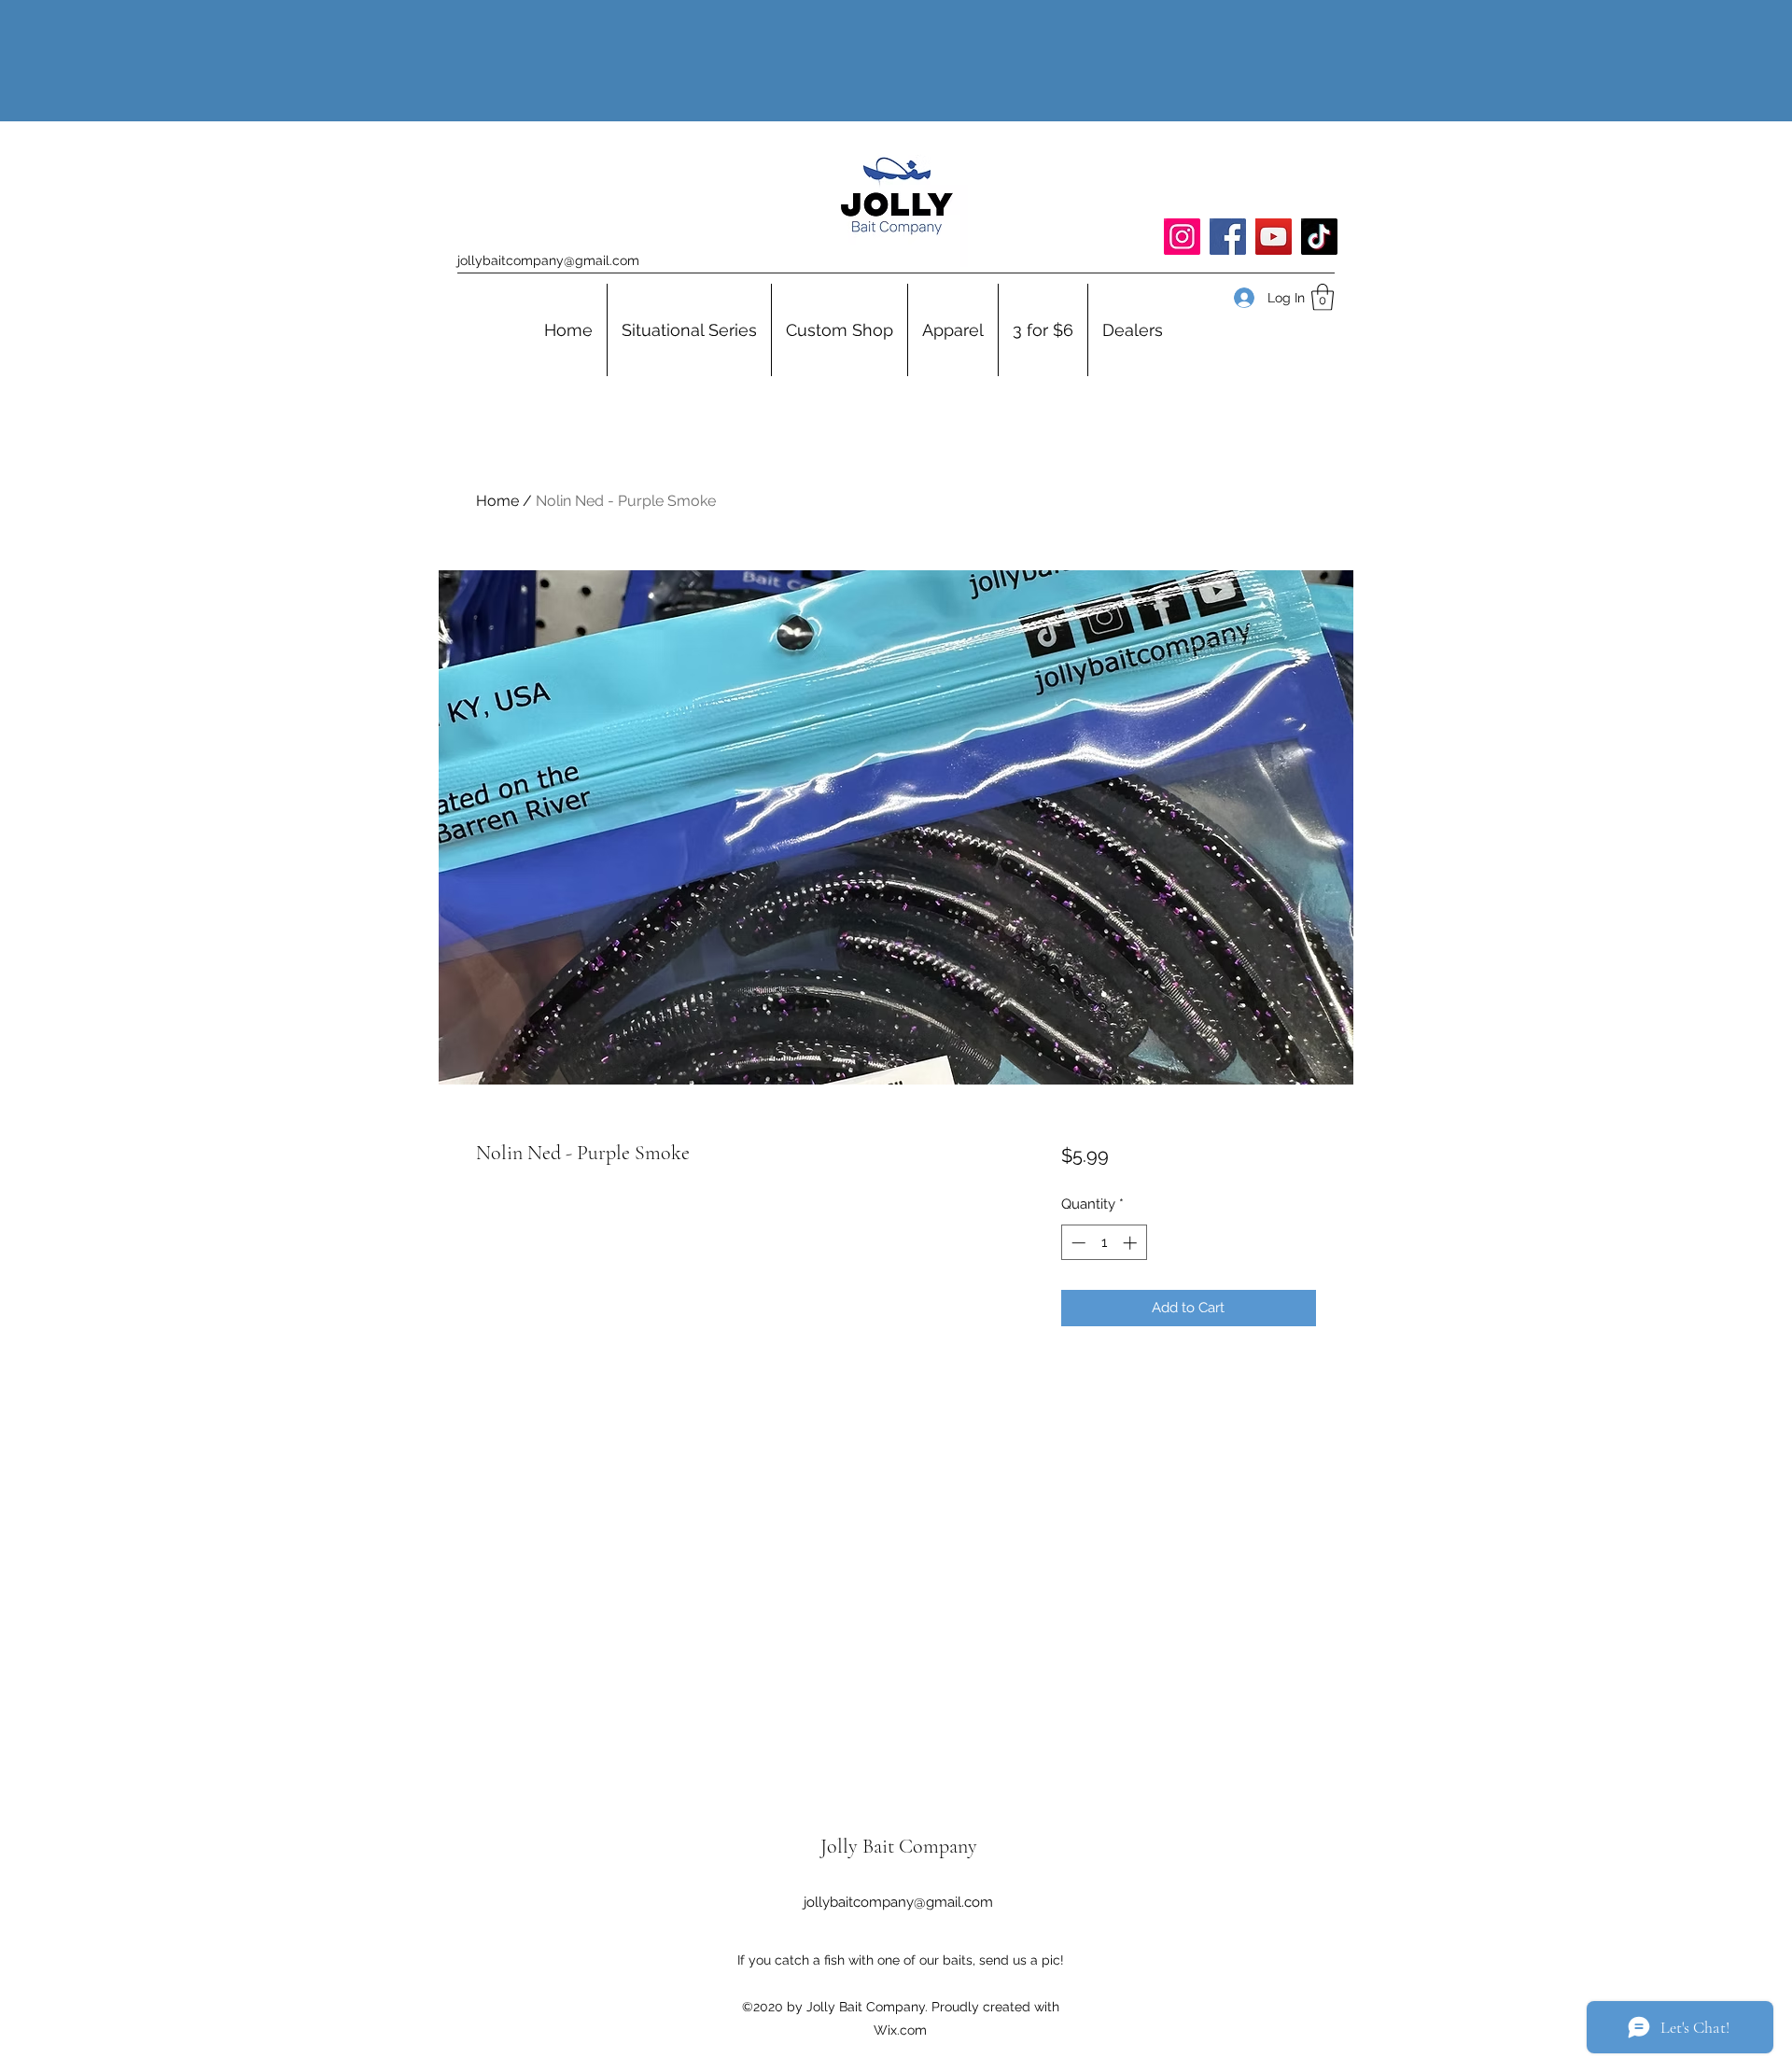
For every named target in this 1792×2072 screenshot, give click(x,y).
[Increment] (1132, 1243)
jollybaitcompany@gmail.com (548, 260)
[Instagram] (1182, 237)
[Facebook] (1228, 237)
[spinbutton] (1104, 1243)
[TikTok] (1319, 237)
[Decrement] (1077, 1243)
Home (497, 501)
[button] (1323, 297)
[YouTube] (1274, 237)
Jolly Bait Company (899, 1846)
